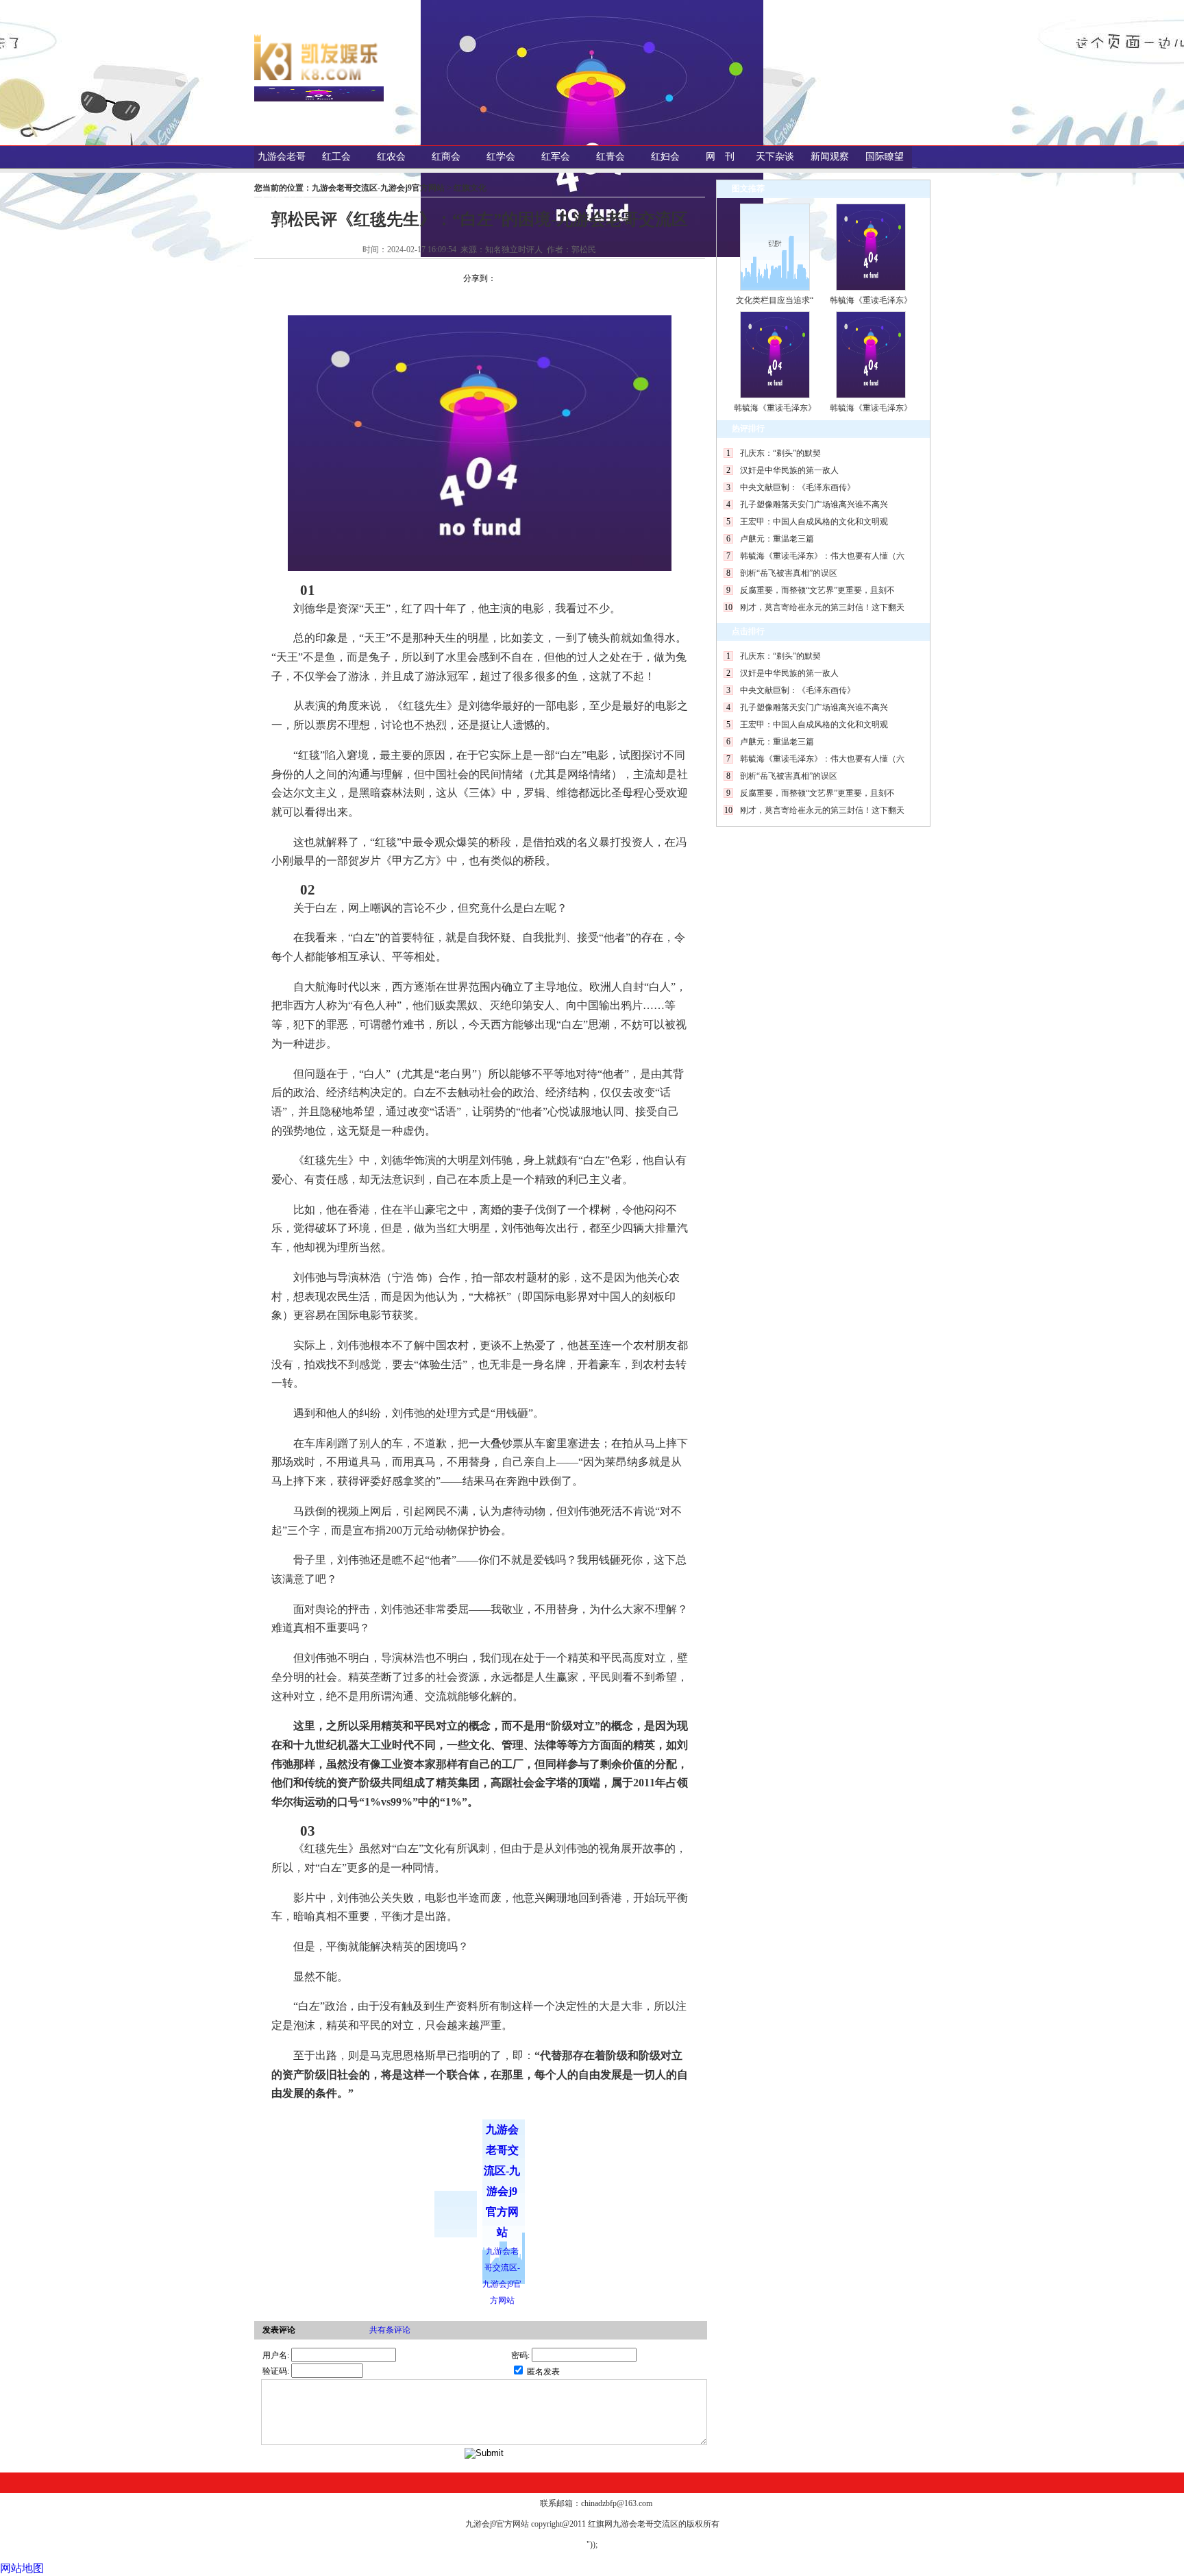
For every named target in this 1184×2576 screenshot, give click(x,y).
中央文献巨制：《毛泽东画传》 (798, 487)
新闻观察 (830, 157)
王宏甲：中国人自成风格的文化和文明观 (814, 522)
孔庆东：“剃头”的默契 (780, 453)
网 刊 (720, 157)
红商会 (446, 157)
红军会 (556, 157)
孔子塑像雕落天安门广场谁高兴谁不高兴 (814, 505)
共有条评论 (390, 2330)
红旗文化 (470, 188)
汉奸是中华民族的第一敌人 (789, 470)
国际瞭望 (885, 157)
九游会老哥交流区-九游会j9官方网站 (281, 190)
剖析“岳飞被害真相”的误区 (789, 573)
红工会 (336, 157)
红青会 (610, 157)
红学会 (501, 157)
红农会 (391, 157)
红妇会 (665, 157)
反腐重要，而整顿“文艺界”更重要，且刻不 (817, 590)
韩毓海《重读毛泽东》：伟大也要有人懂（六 (822, 556)
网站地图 (22, 2568)
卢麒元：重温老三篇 (777, 539)
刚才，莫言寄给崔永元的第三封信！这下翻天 (822, 607)
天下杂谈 (775, 157)
